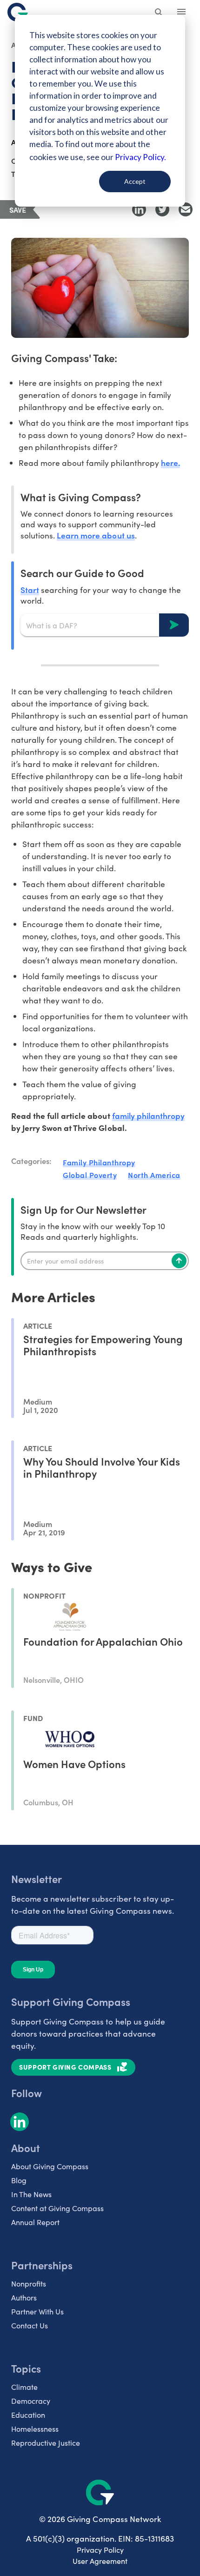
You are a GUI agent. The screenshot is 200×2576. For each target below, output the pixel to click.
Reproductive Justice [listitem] (46, 2443)
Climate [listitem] (24, 2387)
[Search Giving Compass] (159, 13)
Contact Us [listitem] (30, 2325)
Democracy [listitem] (31, 2401)
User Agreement (100, 2561)
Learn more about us (96, 535)
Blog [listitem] (19, 2180)
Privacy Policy (100, 2550)
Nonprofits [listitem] (29, 2283)
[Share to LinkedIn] (139, 209)
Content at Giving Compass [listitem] (57, 2208)
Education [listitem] (28, 2415)
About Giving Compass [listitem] (50, 2166)
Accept (135, 181)
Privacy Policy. (140, 157)
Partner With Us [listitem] (37, 2311)
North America (154, 1175)
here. (170, 462)
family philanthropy (148, 1115)
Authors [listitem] (24, 2297)
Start (30, 589)
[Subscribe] (179, 1261)
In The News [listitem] (31, 2194)
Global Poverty (90, 1175)
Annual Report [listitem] (35, 2222)
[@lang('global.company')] (18, 12)
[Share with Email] (186, 209)
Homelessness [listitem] (35, 2429)
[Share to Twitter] (162, 209)
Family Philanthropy (99, 1162)
